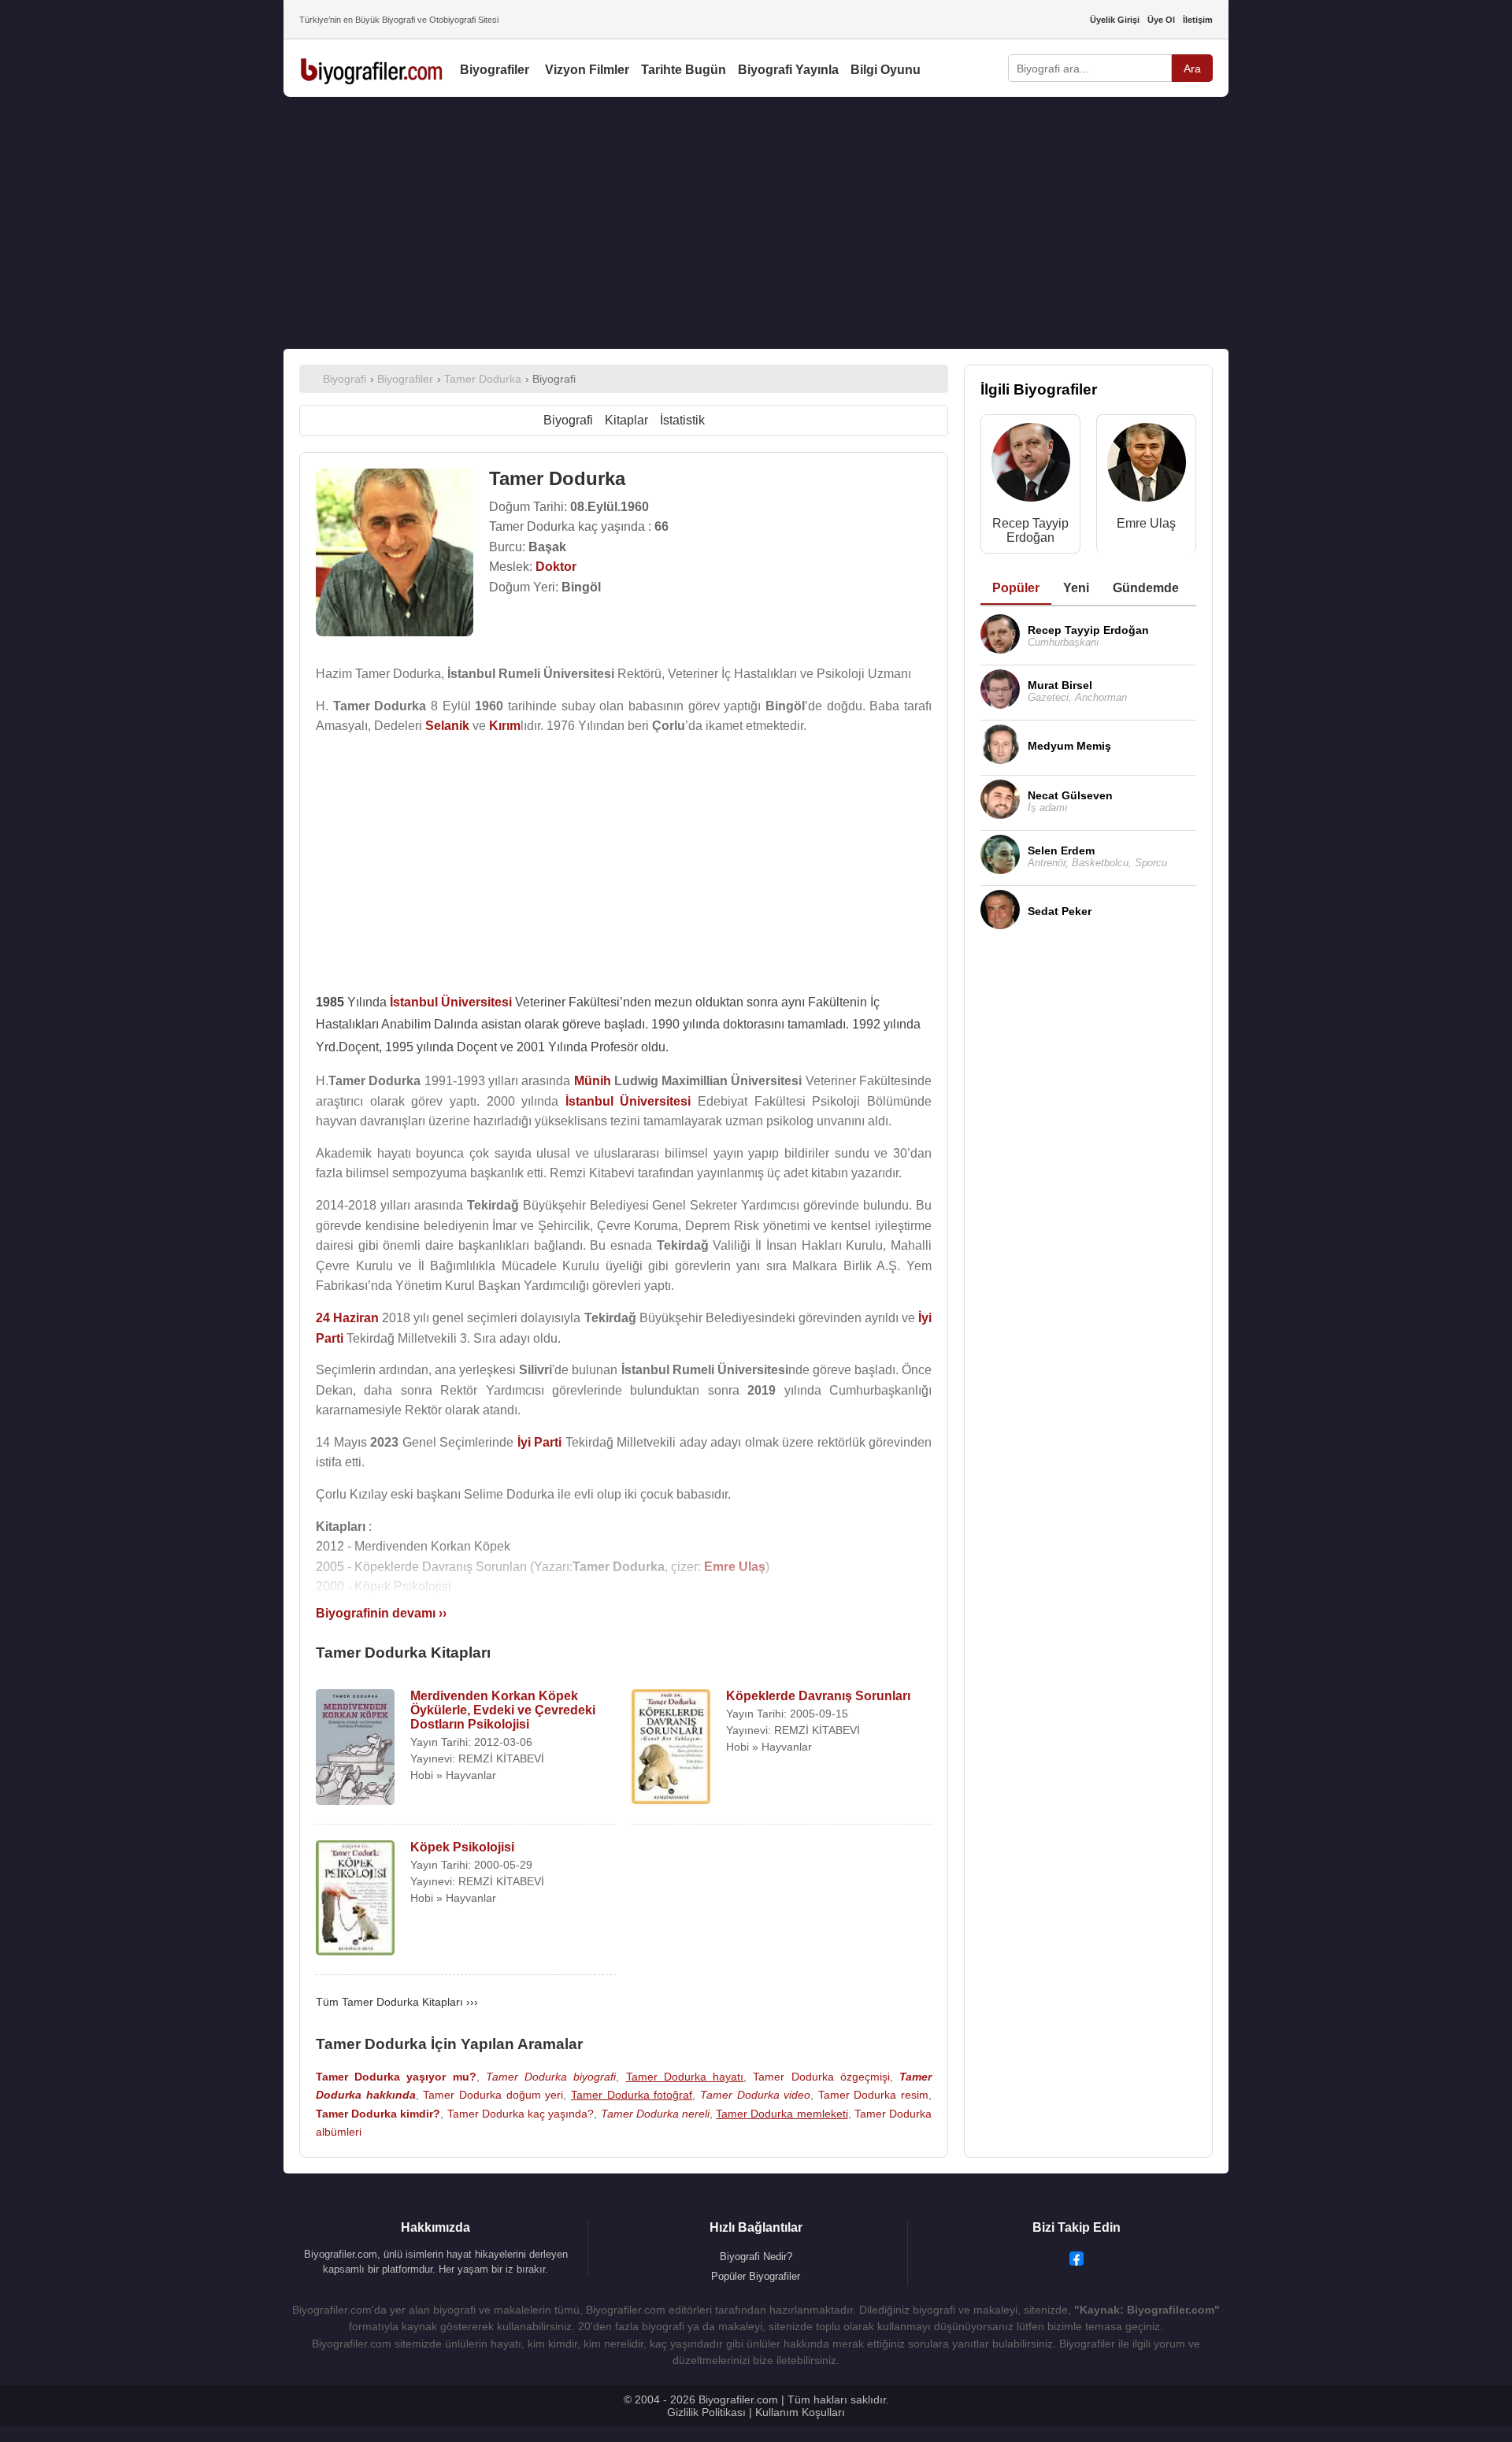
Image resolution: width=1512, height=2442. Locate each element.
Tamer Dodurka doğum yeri (493, 2095)
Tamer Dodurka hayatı (685, 2077)
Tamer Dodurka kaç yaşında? (521, 2114)
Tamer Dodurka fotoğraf (632, 2095)
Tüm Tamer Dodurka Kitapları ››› (397, 2002)
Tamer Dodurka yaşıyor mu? (396, 2077)
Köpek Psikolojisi (462, 1847)
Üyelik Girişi (1115, 20)
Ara (1192, 69)
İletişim (1198, 20)
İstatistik (682, 420)
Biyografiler (495, 70)
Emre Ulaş (1146, 523)
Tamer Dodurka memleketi (782, 2114)
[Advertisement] (756, 223)
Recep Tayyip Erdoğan (1030, 530)
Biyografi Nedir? (756, 2257)
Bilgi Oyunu (886, 70)
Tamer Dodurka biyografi (551, 2077)
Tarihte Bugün (684, 70)
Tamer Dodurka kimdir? (378, 2114)
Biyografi (568, 420)
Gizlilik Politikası (706, 2412)
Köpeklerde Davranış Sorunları (818, 1696)
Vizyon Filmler (587, 70)
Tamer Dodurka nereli (655, 2114)
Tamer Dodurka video (755, 2095)
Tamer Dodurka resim (873, 2095)
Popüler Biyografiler (756, 2276)
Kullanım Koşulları (800, 2412)
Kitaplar (626, 420)
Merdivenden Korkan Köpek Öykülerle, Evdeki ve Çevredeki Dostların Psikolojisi (503, 1710)
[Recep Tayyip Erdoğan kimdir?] (1031, 466)
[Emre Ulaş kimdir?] (1147, 466)
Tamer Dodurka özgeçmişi (821, 2077)
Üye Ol (1161, 20)
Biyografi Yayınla (788, 70)
